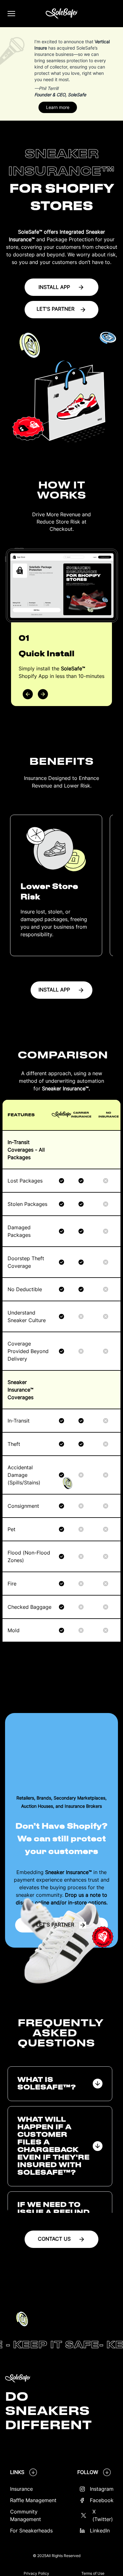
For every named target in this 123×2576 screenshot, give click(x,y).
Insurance (21, 2489)
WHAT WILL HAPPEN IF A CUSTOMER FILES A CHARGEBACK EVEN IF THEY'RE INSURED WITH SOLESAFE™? (53, 2146)
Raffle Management (33, 2500)
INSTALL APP (54, 287)
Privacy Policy (36, 2573)
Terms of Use (93, 2573)
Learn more (58, 107)
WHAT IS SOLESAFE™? (47, 2084)
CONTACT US (54, 2239)
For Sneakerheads (31, 2531)
